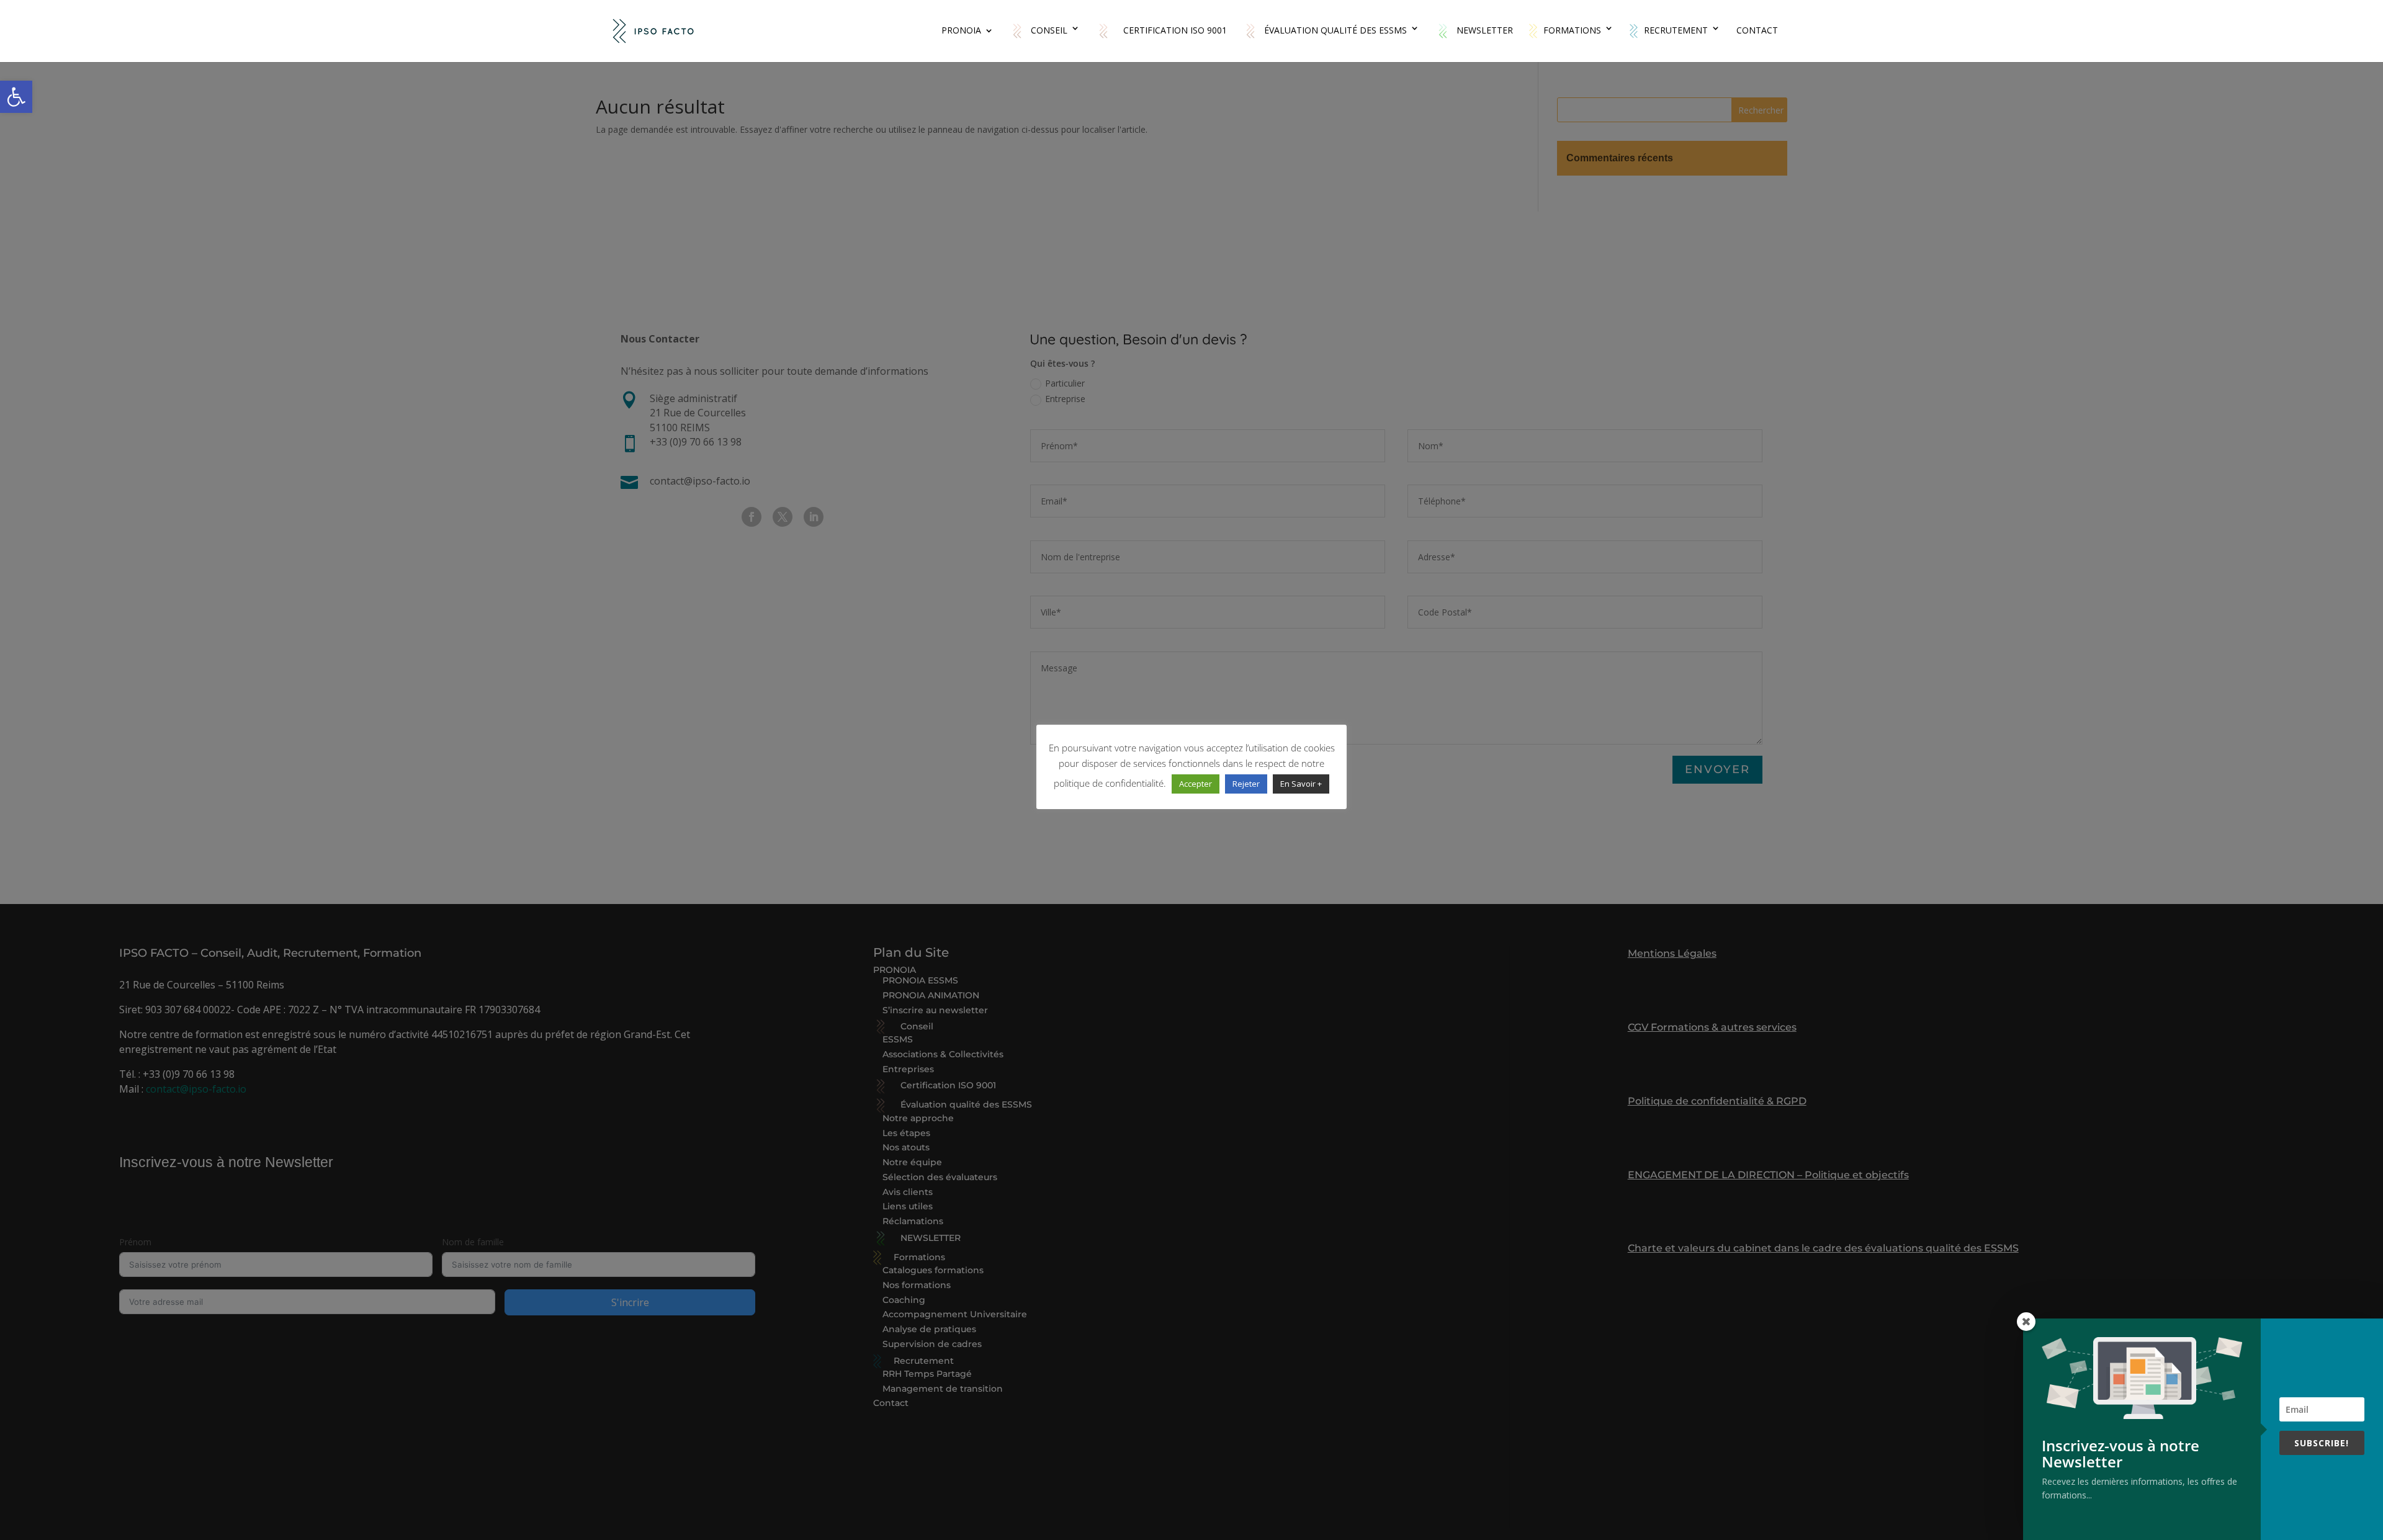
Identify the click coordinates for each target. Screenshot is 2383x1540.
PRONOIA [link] (961, 31)
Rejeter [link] (1246, 784)
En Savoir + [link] (1301, 784)
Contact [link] (1757, 31)
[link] (16, 97)
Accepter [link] (1196, 784)
